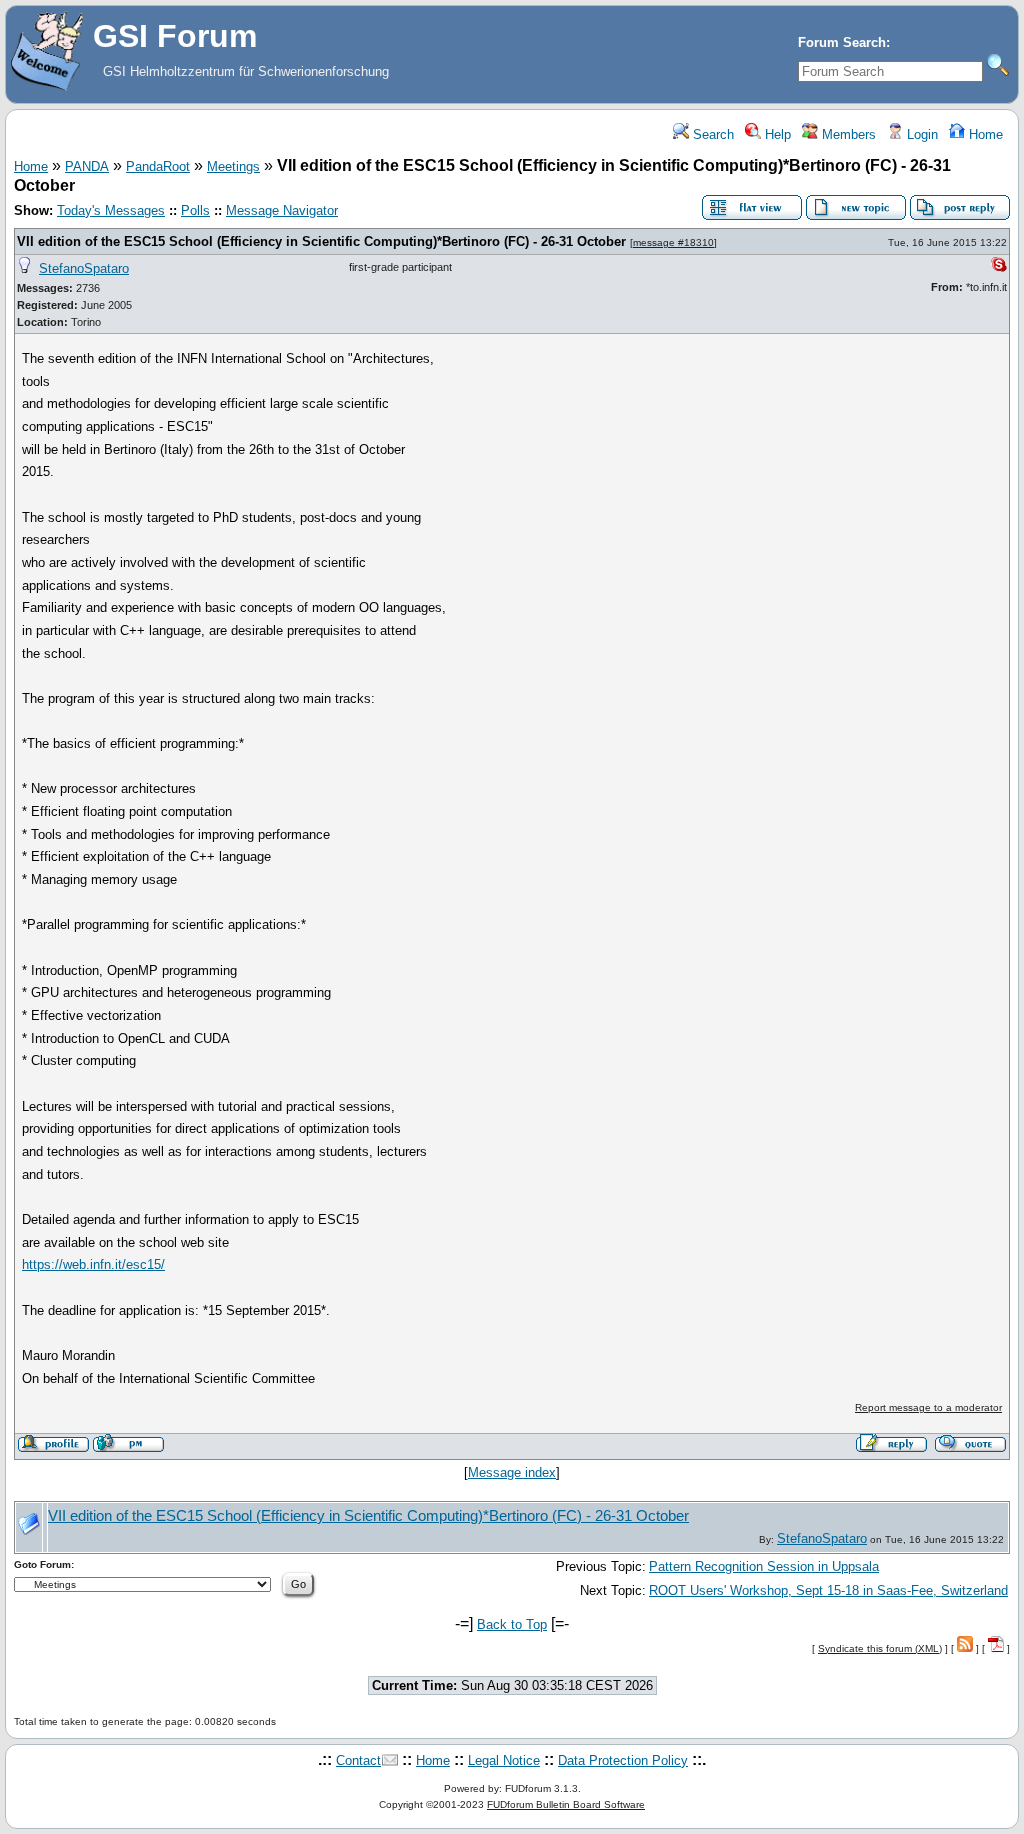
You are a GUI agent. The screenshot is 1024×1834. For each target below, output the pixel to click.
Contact (358, 1760)
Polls (195, 210)
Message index (512, 1472)
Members (847, 134)
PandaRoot (158, 166)
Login (920, 134)
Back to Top (512, 1624)
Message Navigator (282, 210)
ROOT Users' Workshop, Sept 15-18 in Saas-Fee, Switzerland (828, 1590)
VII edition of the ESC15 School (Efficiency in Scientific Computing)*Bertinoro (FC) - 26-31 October (321, 241)
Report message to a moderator (928, 1407)
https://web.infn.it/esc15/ (93, 1264)
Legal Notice (504, 1760)
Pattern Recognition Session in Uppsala (764, 1566)
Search (711, 134)
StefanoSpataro (84, 268)
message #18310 (673, 242)
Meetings (233, 166)
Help (776, 134)
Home (984, 134)
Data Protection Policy (623, 1760)
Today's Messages (111, 210)
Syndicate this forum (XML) (880, 1648)
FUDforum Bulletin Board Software (566, 1804)
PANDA (87, 166)
